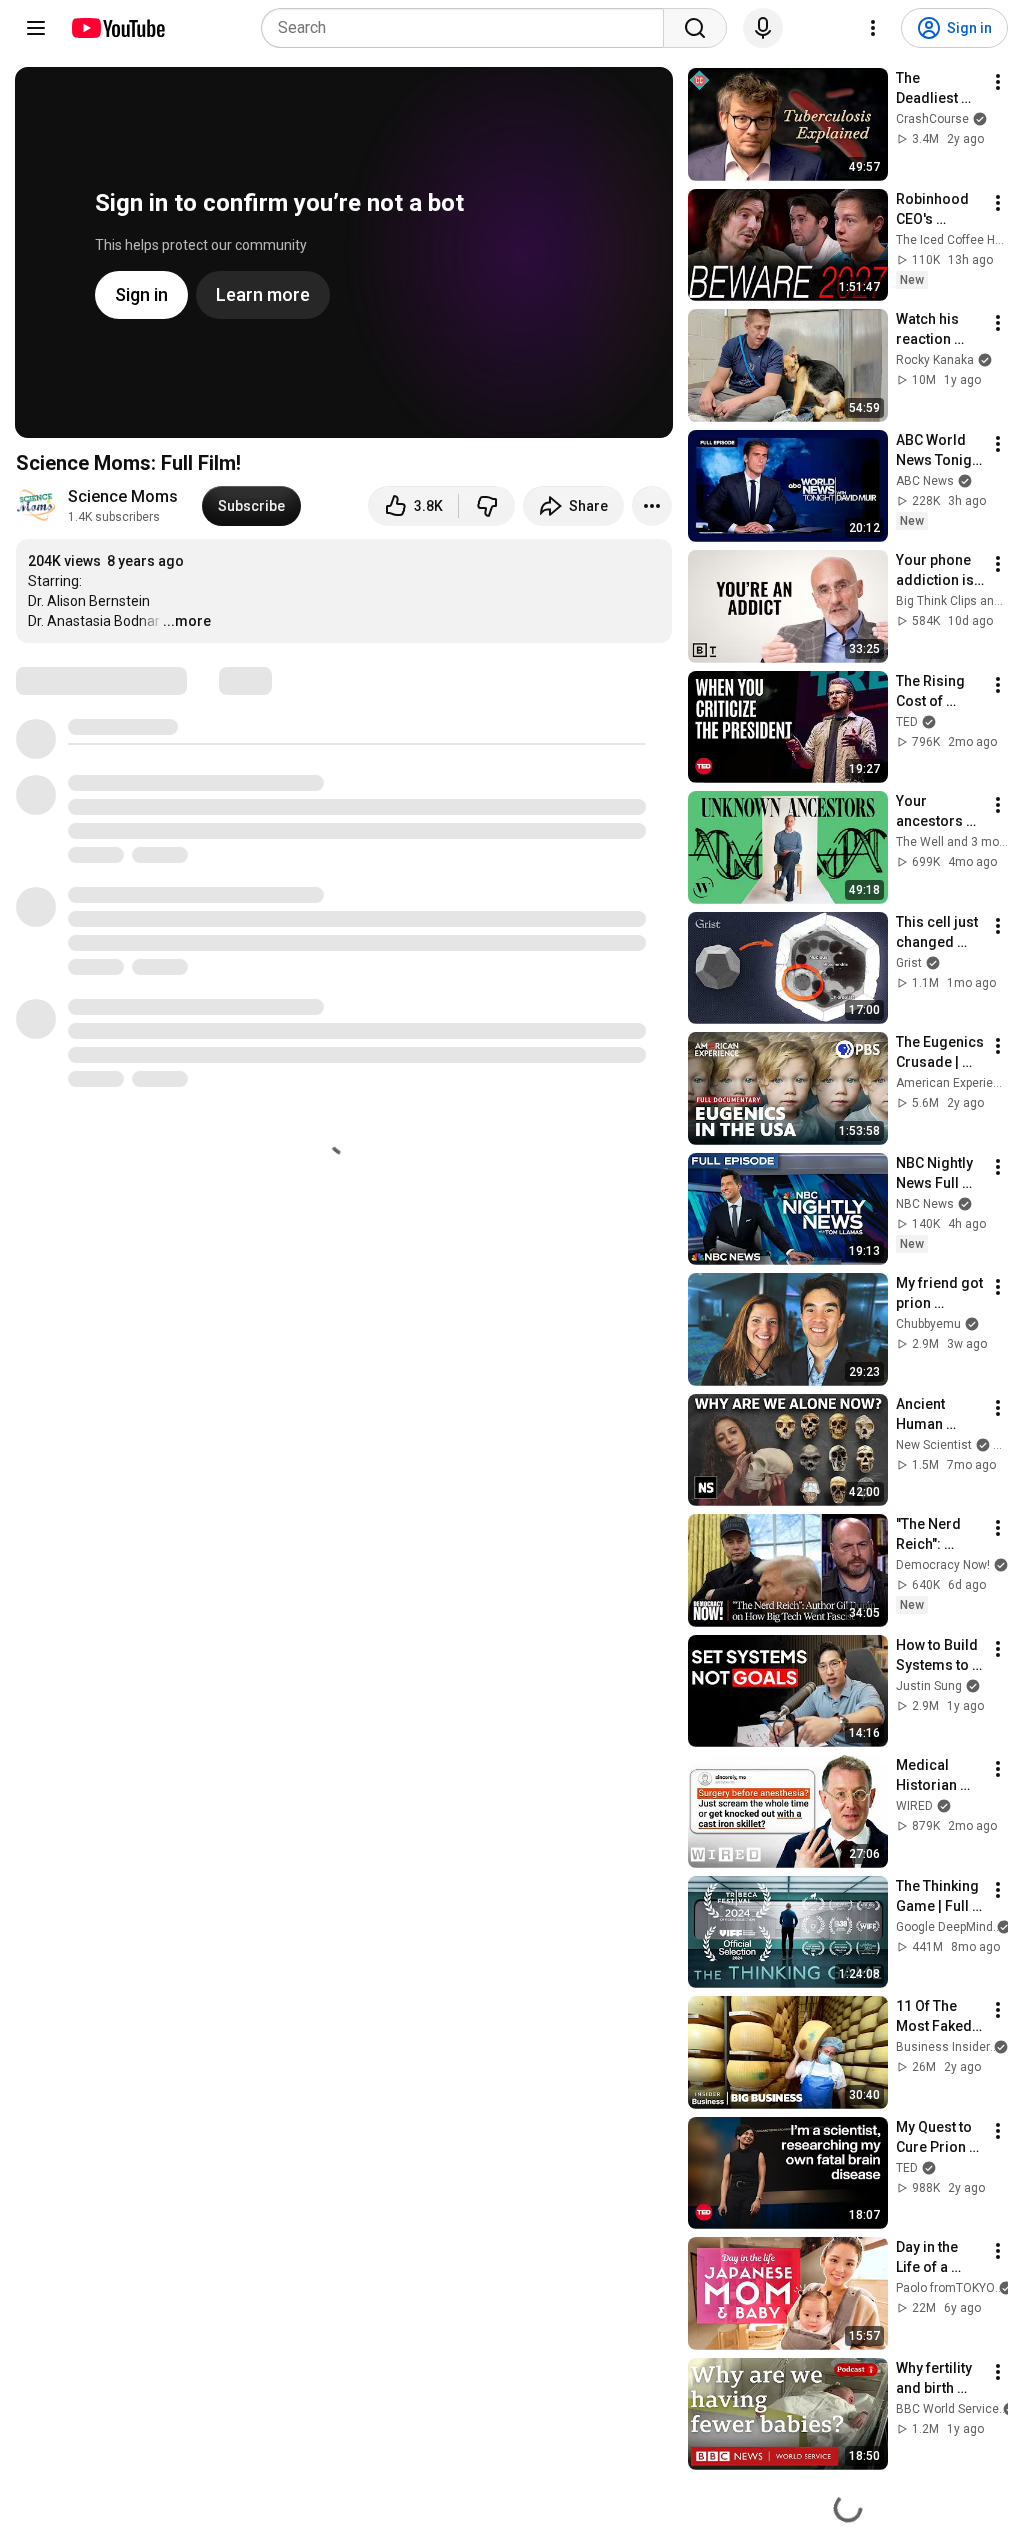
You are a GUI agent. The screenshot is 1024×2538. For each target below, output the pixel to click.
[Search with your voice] (763, 28)
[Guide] (36, 28)
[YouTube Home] (117, 28)
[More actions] (652, 506)
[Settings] (873, 28)
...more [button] (187, 621)
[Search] (695, 28)
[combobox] (468, 28)
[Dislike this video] (487, 506)
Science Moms (123, 496)
